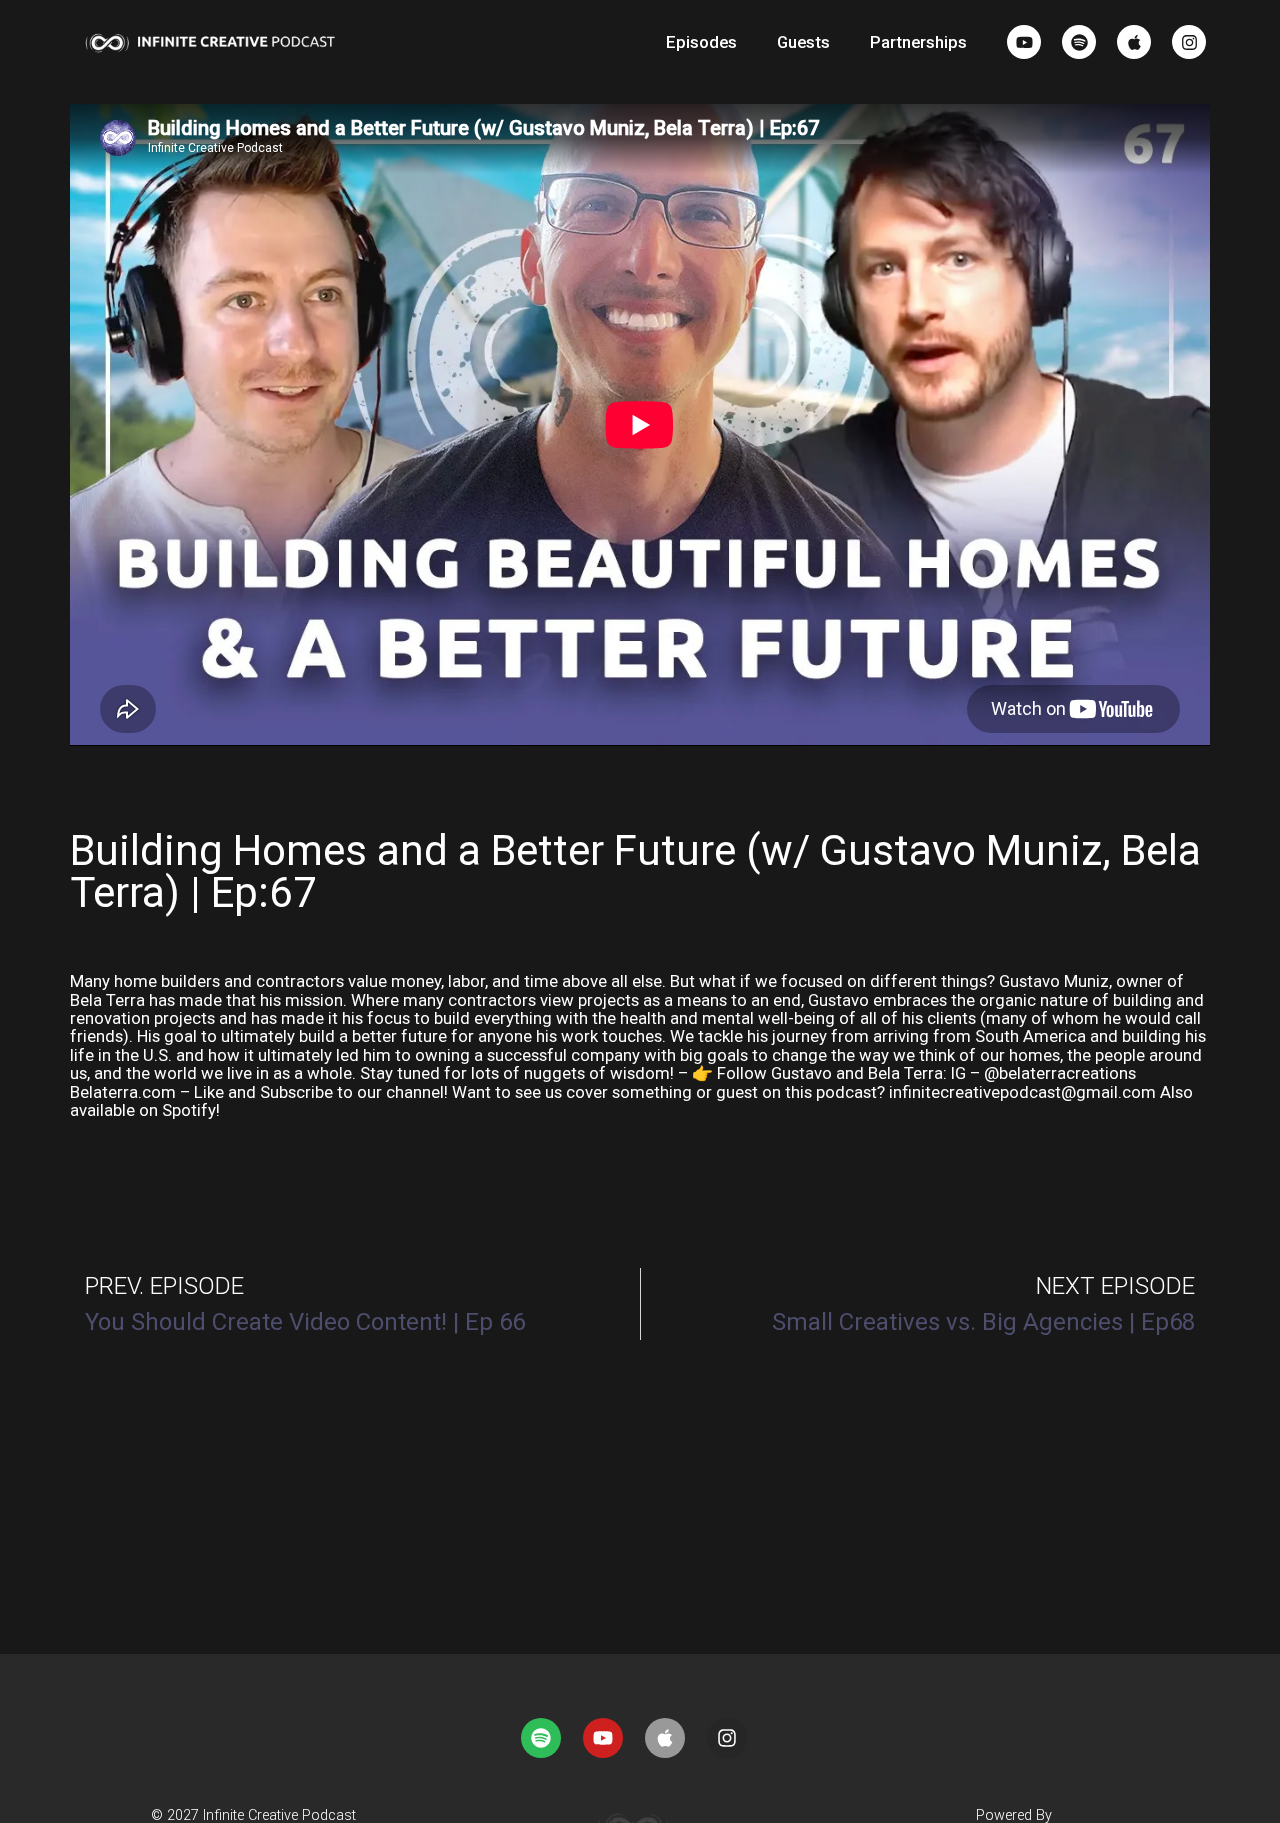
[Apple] (1134, 42)
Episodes (701, 42)
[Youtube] (1024, 42)
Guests (803, 42)
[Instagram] (1189, 42)
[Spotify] (1079, 42)
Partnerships (918, 42)
